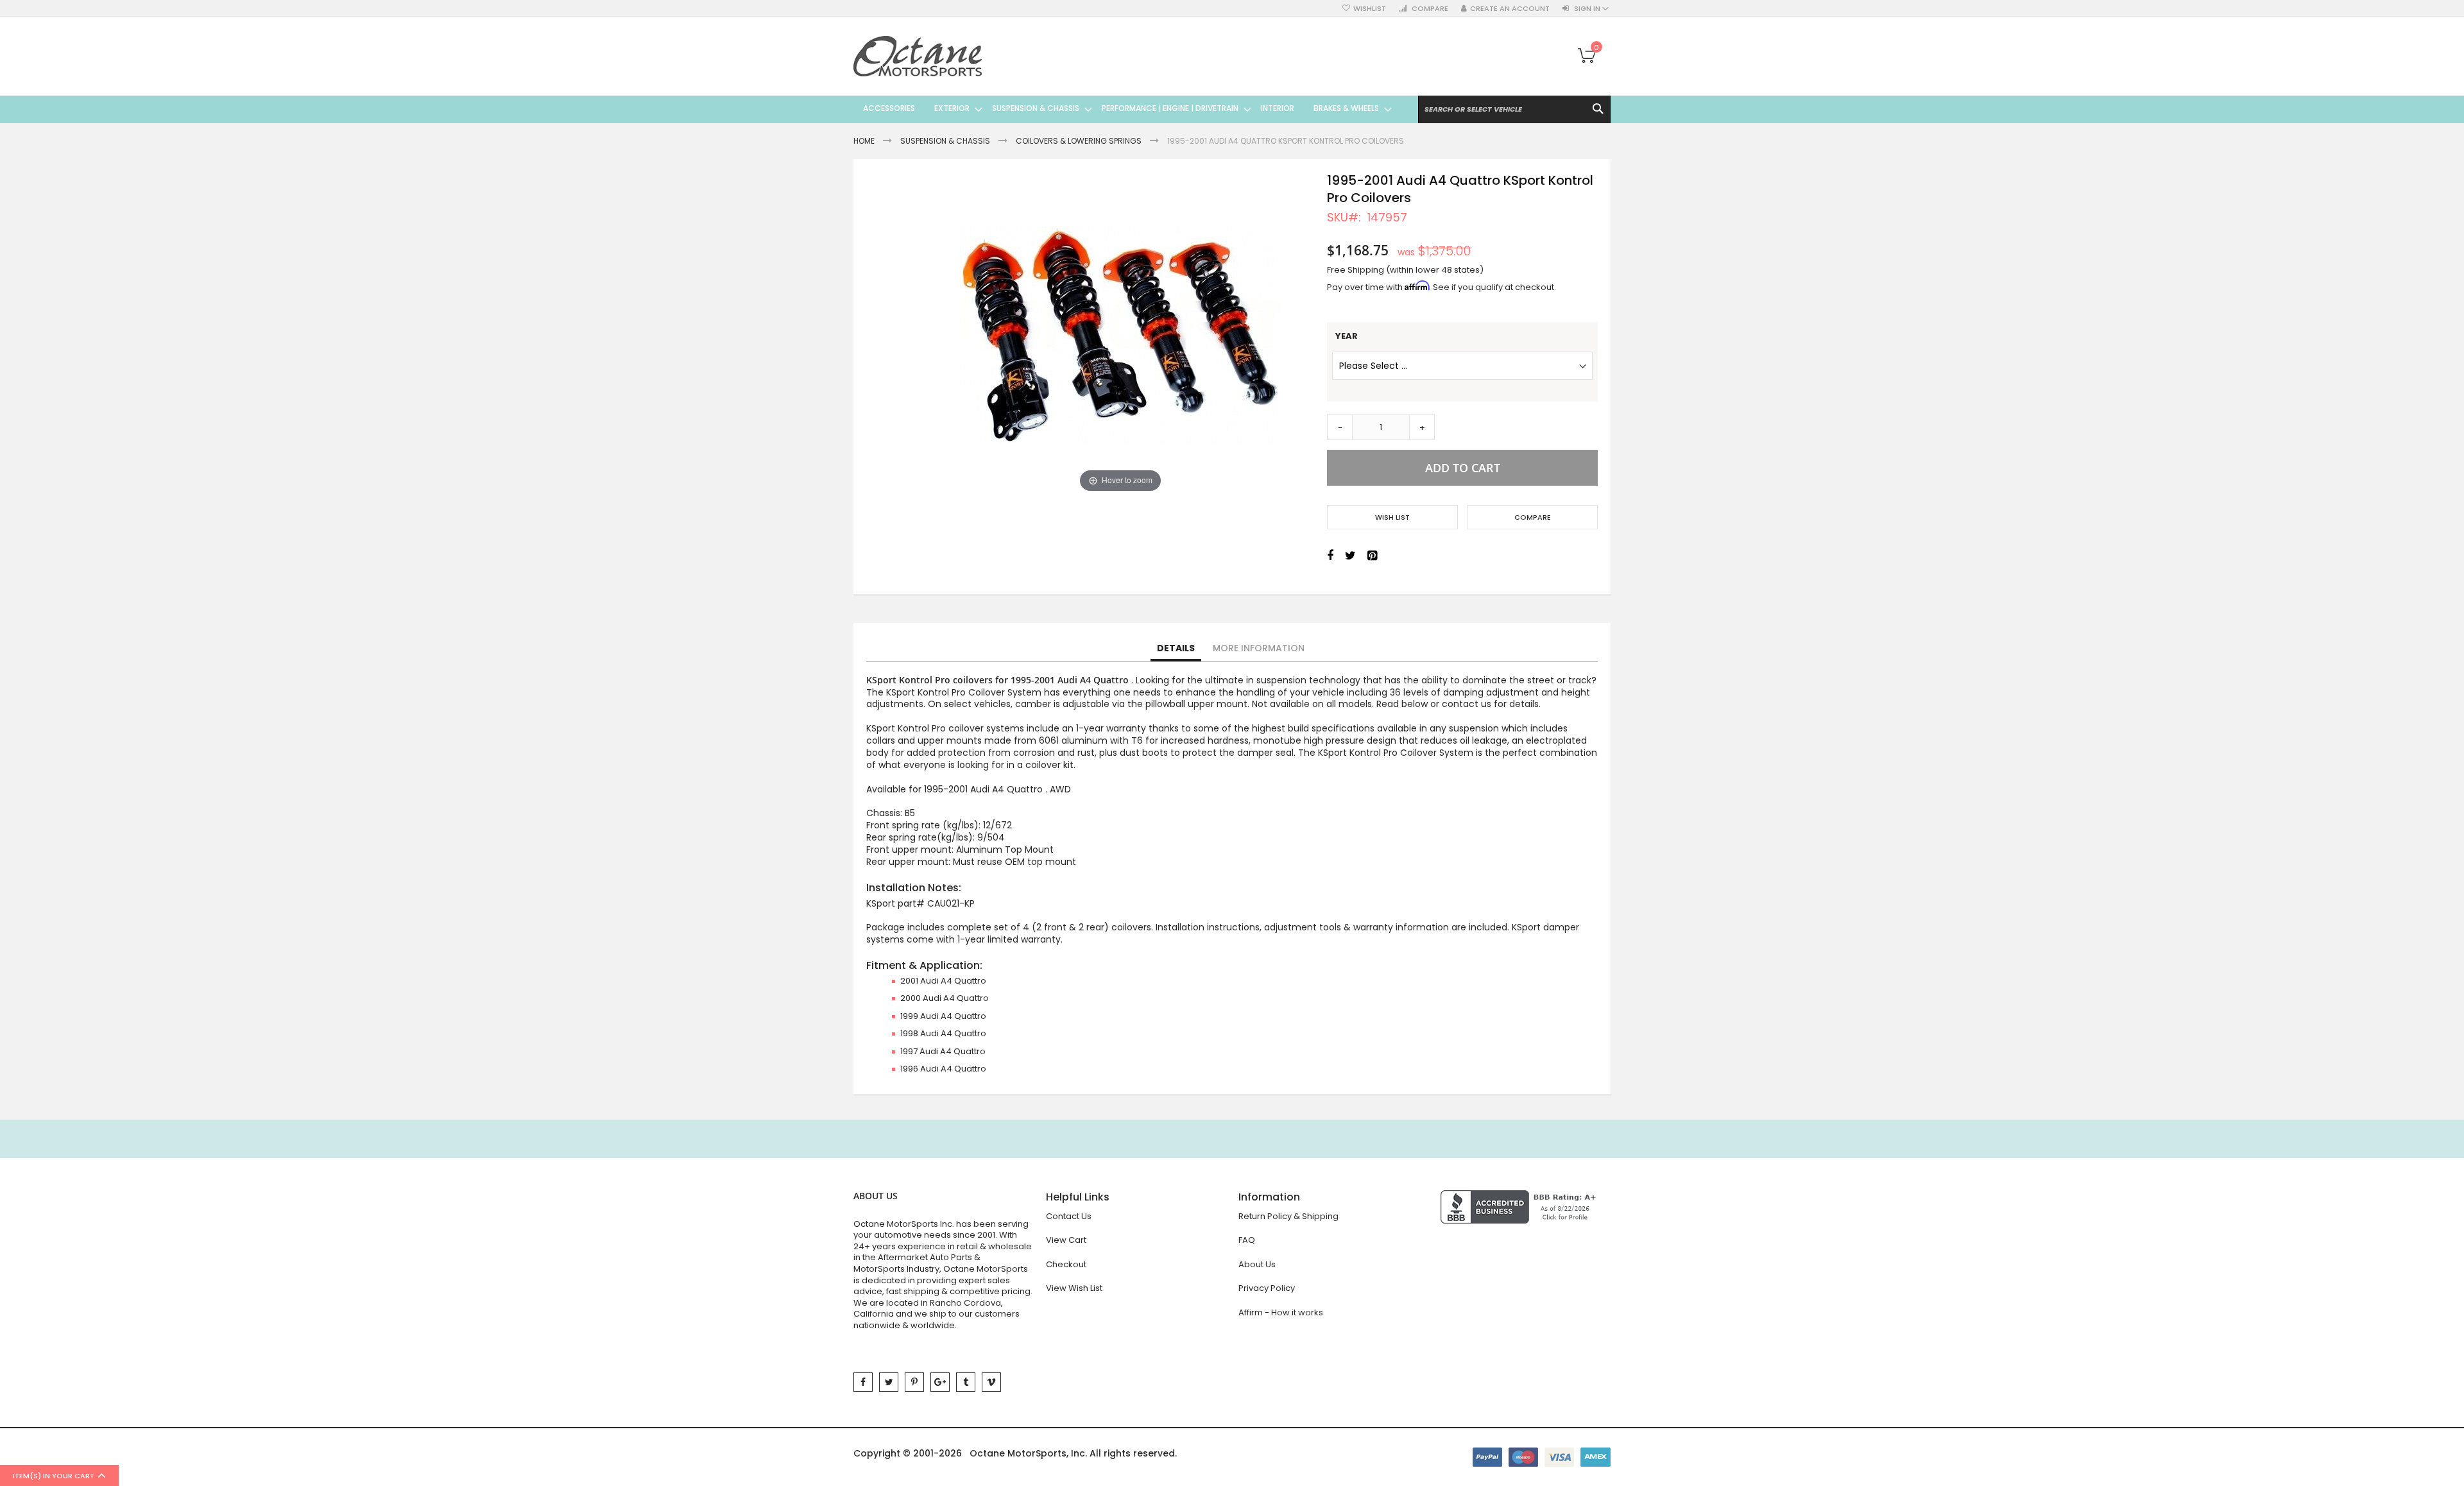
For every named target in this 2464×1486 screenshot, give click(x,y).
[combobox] (1514, 109)
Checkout (1066, 1264)
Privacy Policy (1267, 1288)
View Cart (1066, 1240)
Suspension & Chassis (945, 141)
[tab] (1176, 649)
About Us (1257, 1264)
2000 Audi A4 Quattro (945, 998)
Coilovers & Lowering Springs (1079, 141)
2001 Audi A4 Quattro (943, 981)
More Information (1259, 648)
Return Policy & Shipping (1288, 1216)
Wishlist (1370, 9)
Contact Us (1069, 1216)
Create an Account (1510, 9)
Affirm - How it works (1281, 1312)
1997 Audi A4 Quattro (943, 1051)
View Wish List (1074, 1288)
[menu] (1123, 108)
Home (864, 141)
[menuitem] (889, 108)
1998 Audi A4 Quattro (943, 1033)
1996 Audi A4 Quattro (943, 1069)
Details (1176, 648)
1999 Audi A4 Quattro (943, 1016)
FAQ (1247, 1240)
